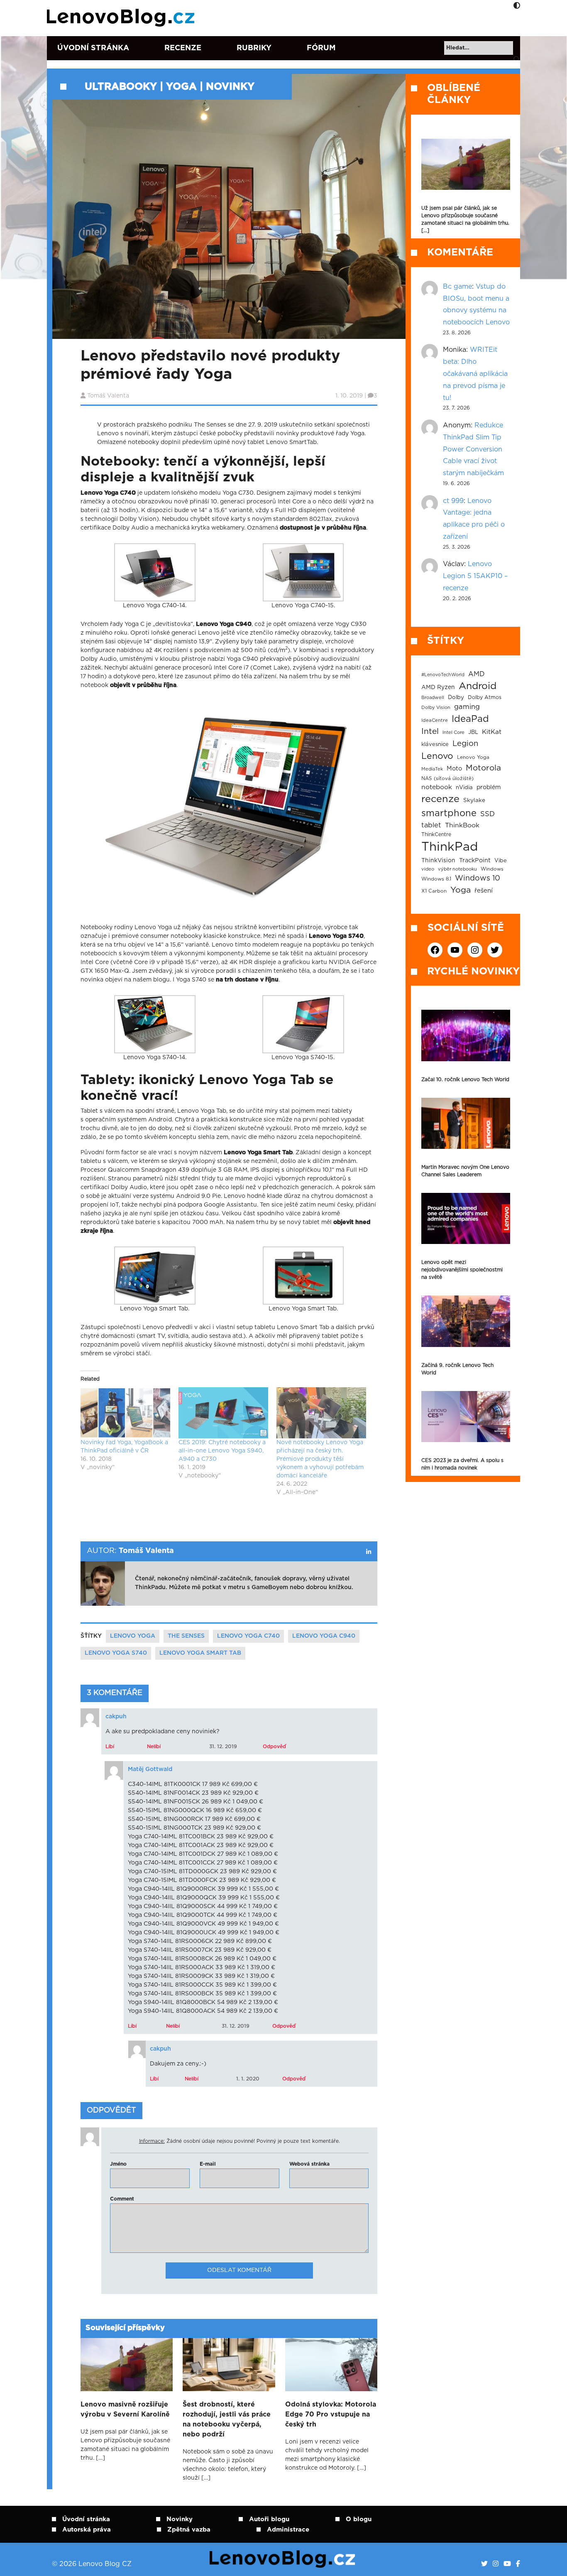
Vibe (501, 861)
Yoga (181, 87)
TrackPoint (475, 861)
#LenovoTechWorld (443, 675)
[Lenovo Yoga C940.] (226, 805)
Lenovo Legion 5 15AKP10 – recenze (475, 576)
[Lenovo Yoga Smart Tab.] (155, 1276)
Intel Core (453, 732)
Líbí (110, 1747)
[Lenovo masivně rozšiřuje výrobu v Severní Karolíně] (127, 2365)
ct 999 (453, 501)
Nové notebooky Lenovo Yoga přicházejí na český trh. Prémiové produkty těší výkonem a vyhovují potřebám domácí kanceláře (320, 1459)
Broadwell (433, 698)
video (428, 869)
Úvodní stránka (93, 48)
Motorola (483, 768)
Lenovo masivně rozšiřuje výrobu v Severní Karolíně (125, 2409)
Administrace (288, 2530)
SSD (488, 814)
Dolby (456, 697)
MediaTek (432, 769)
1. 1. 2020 (248, 2079)
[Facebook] (518, 2564)
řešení (484, 891)
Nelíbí (154, 1747)
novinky (230, 87)
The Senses (186, 1636)
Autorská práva (87, 2530)
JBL (473, 732)
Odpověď (274, 1747)
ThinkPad (450, 847)
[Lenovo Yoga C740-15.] (303, 572)
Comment (122, 2199)
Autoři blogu (269, 2519)
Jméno (118, 2164)
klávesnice (435, 745)
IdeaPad (470, 719)
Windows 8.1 (436, 879)
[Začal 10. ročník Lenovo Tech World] (466, 1035)
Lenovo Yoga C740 (248, 1636)
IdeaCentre (435, 720)
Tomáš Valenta (108, 396)
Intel (430, 732)
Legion (465, 744)
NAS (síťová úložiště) (447, 779)
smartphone (449, 813)
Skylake (474, 800)
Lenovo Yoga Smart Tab (200, 1653)
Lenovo (437, 756)
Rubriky (254, 48)
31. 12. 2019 (223, 1747)
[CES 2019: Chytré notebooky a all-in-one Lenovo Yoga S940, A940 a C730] (223, 1413)
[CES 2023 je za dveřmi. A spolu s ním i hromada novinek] (466, 1417)
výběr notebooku (457, 869)
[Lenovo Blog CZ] (122, 18)
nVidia (464, 788)
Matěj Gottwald (150, 1769)
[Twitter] (484, 2564)
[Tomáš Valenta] (369, 1552)
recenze (440, 799)
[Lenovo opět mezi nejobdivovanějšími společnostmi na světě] (466, 1218)
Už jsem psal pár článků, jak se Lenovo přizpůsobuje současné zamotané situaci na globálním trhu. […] (465, 219)
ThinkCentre (436, 834)
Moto (454, 769)
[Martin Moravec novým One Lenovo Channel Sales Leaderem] (466, 1123)
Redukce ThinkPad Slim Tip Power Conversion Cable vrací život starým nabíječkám (473, 449)
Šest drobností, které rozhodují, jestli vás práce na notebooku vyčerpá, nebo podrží (227, 2419)
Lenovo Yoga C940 (324, 1636)
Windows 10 (478, 878)
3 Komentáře (115, 1693)
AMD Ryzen (438, 687)
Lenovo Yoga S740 (116, 1653)
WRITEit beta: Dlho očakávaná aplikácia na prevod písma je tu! (475, 374)
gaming (467, 707)
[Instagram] (496, 2564)
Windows (492, 869)
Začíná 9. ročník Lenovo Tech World (457, 1369)
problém (489, 788)
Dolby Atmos (485, 697)
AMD (477, 674)
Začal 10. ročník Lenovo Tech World (465, 1079)
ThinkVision (438, 861)
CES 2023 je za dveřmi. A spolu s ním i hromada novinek (462, 1464)
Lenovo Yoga (133, 1636)
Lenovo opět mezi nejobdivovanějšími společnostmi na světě (462, 1270)
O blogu (359, 2519)
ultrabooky (121, 87)
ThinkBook (462, 825)
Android (478, 686)
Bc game (457, 287)
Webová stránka (309, 2164)
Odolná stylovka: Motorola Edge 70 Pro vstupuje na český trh (331, 2414)
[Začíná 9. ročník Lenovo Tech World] (466, 1321)
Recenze (183, 48)
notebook (437, 787)
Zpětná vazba (189, 2530)
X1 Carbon (434, 891)
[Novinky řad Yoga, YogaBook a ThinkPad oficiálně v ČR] (125, 1413)
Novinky (180, 2519)
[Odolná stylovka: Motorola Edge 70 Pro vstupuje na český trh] (331, 2365)
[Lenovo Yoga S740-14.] (155, 1024)
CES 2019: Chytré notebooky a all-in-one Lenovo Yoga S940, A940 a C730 (222, 1451)
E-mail (208, 2164)
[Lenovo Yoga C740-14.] (155, 572)
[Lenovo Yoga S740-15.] (303, 1024)
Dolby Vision (436, 708)
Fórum (321, 48)
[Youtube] (507, 2564)
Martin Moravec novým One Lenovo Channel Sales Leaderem (465, 1171)
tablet (431, 825)
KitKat (492, 732)
